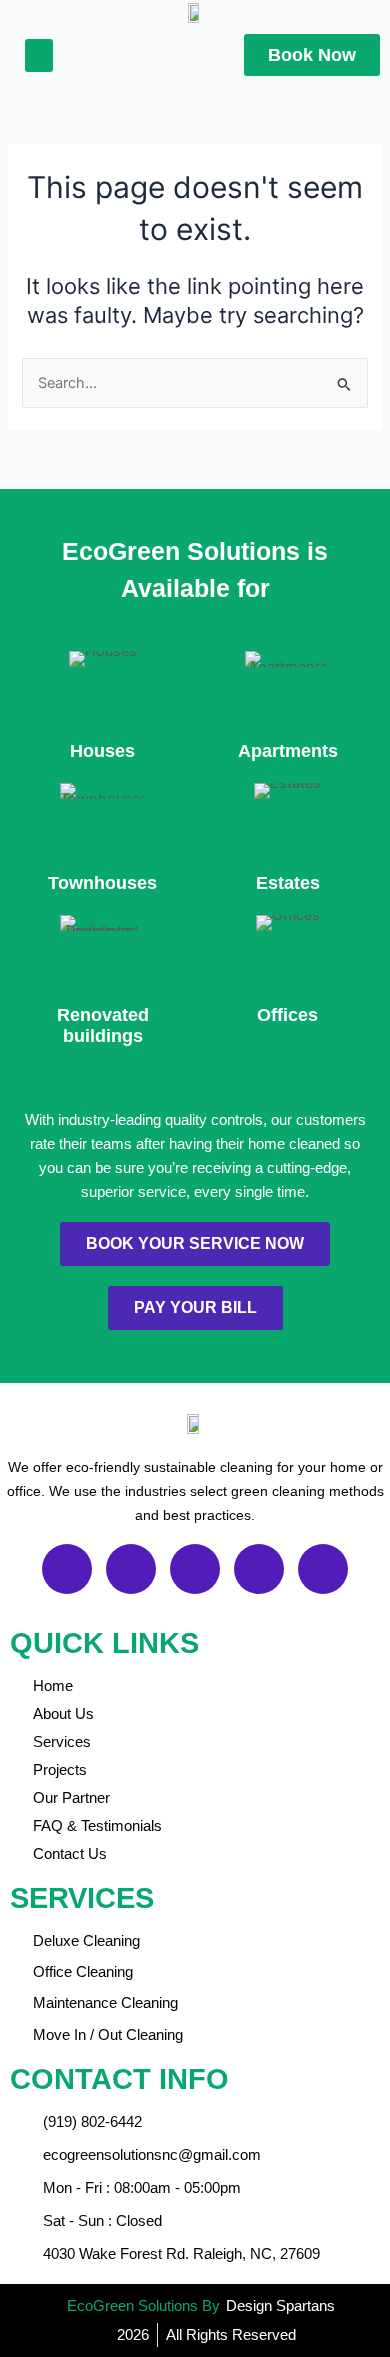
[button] (39, 55)
